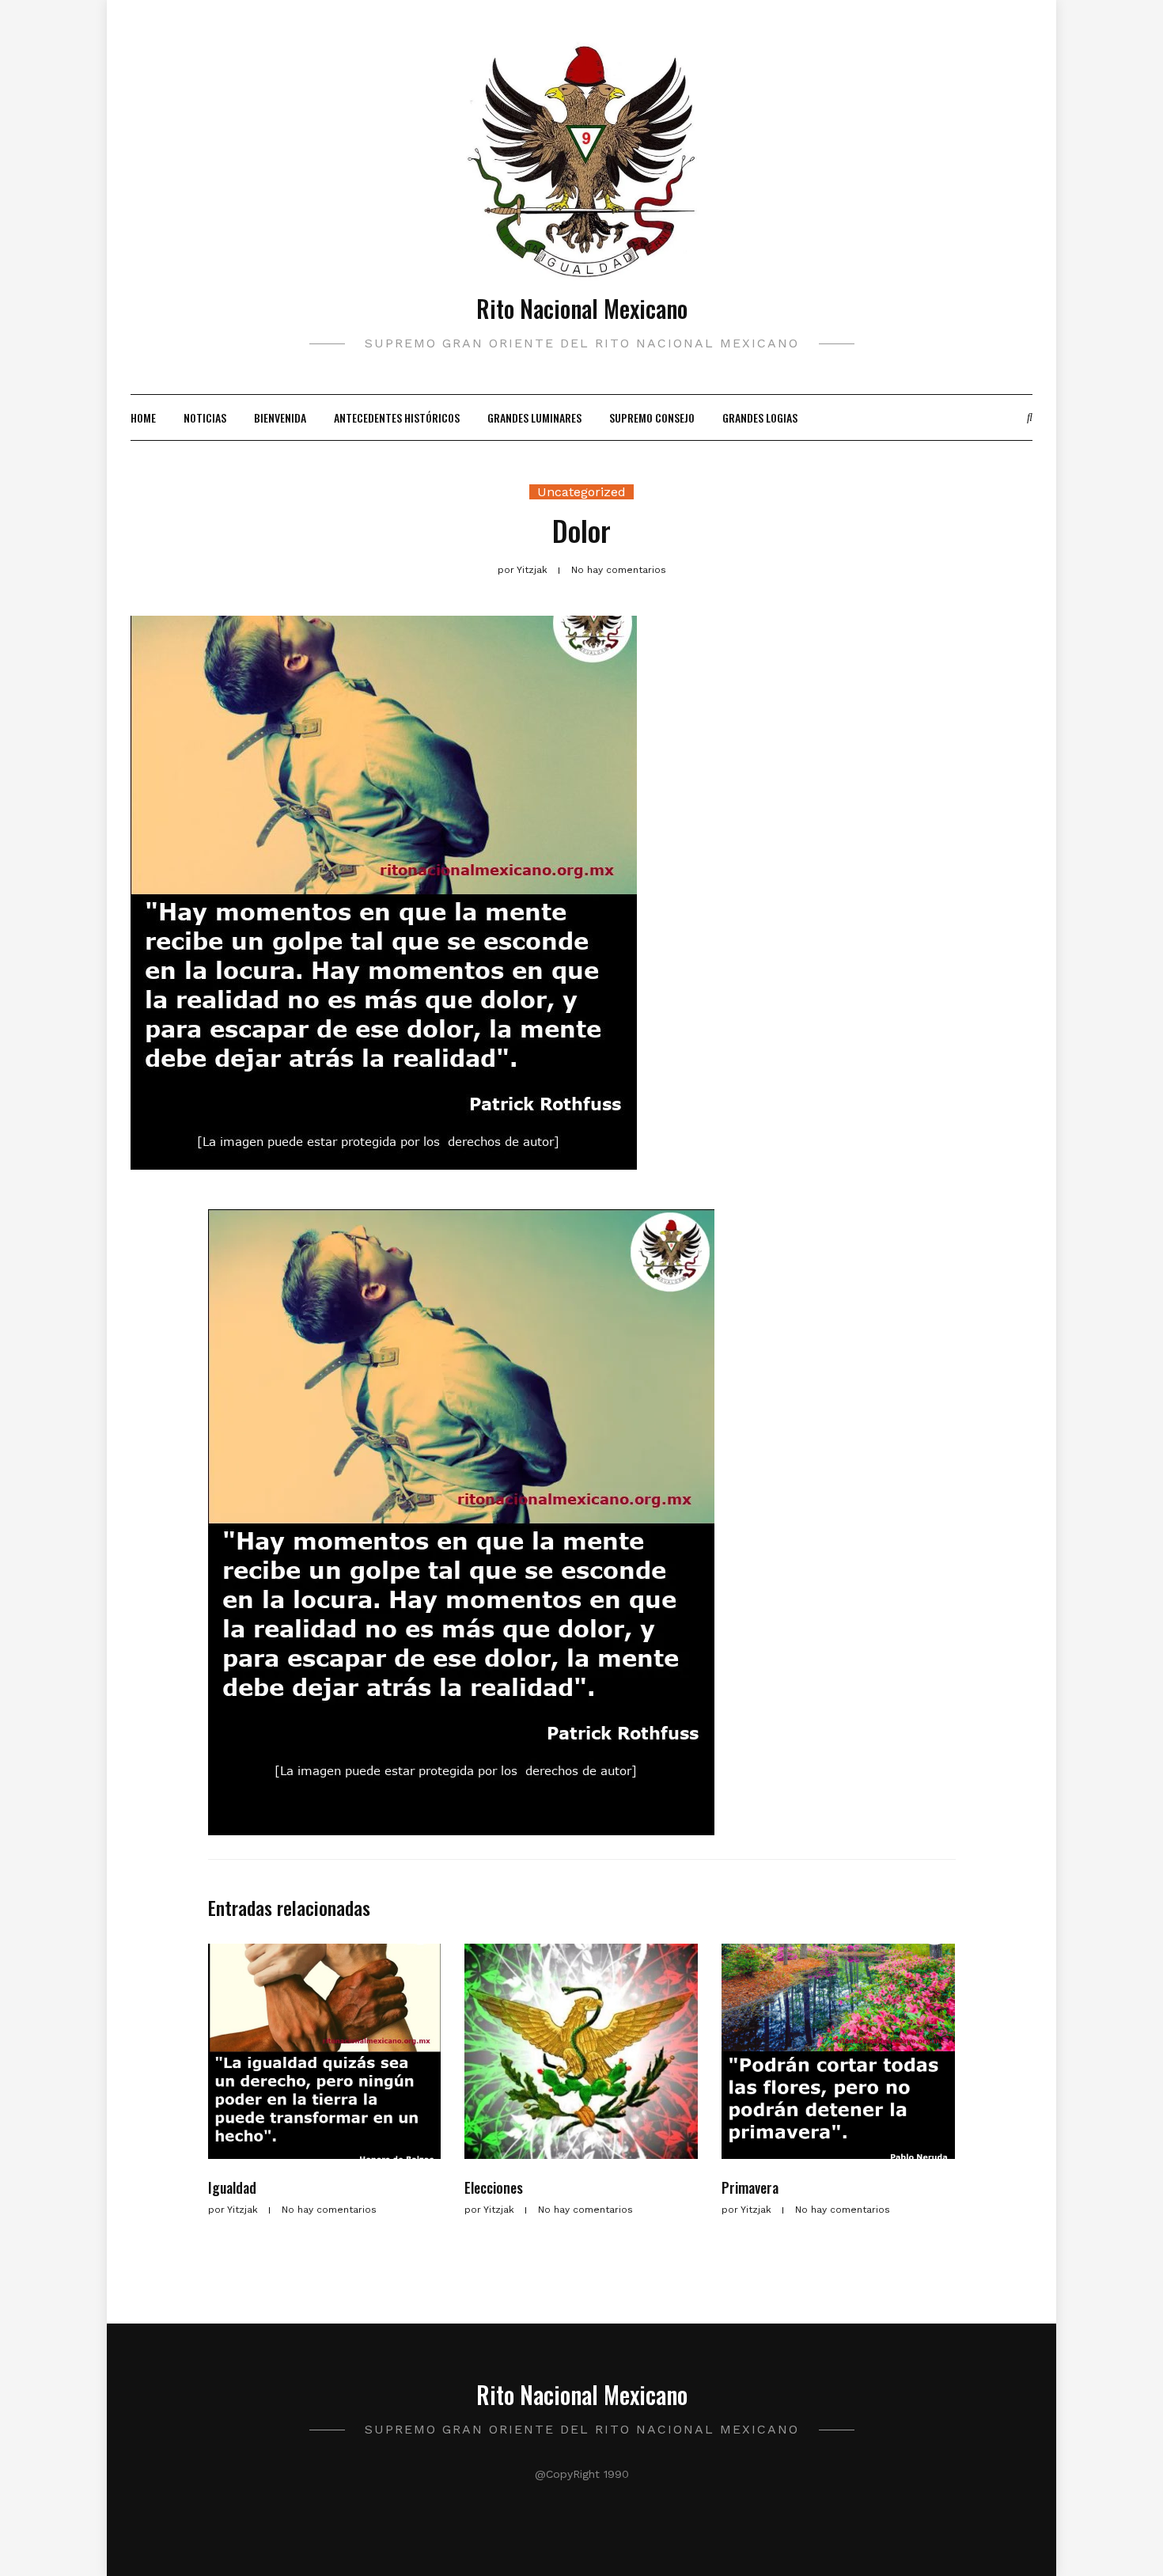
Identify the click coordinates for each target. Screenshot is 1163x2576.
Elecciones (494, 2187)
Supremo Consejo (652, 417)
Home (143, 417)
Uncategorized (581, 492)
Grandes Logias (760, 417)
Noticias (205, 417)
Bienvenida (280, 417)
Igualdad (232, 2187)
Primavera (750, 2187)
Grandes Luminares (534, 417)
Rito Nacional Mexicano (582, 308)
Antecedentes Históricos (397, 417)
